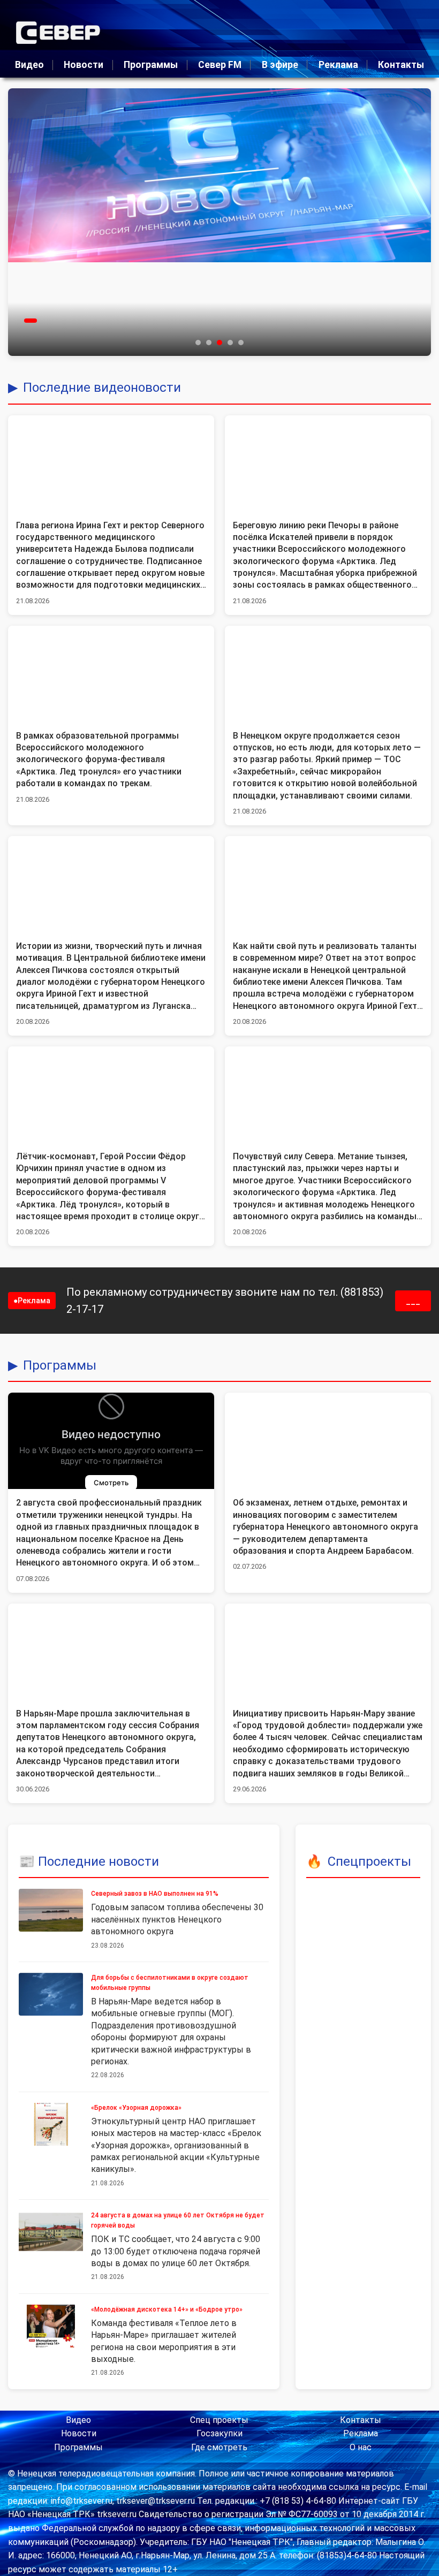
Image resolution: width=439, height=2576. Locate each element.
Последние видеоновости (102, 387)
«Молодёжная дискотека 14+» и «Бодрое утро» (167, 2309)
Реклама (338, 65)
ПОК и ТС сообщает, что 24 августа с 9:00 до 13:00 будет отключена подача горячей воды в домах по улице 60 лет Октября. (176, 2251)
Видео (29, 65)
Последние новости (99, 1861)
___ (413, 1301)
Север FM (220, 65)
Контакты (401, 65)
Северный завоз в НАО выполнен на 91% (155, 1894)
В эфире (280, 65)
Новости (84, 65)
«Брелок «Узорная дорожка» (136, 2108)
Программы (151, 65)
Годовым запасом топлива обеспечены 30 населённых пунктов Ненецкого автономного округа (177, 1919)
